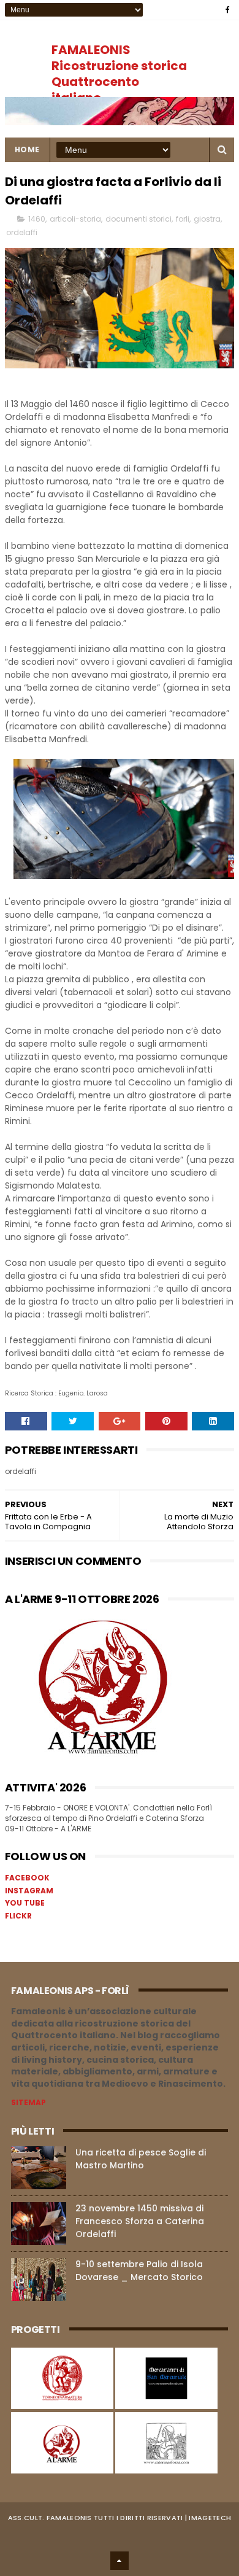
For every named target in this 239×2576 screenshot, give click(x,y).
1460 (37, 219)
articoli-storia (75, 219)
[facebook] (228, 10)
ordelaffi (22, 232)
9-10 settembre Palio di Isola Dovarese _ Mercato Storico (139, 2271)
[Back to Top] (120, 2561)
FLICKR (18, 1916)
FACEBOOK (27, 1878)
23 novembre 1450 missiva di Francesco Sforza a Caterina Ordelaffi (140, 2221)
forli (183, 219)
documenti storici (138, 219)
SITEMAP (28, 2102)
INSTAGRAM (29, 1891)
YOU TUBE (25, 1903)
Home (27, 149)
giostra (207, 219)
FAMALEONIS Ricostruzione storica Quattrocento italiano (119, 74)
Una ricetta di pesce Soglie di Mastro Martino (141, 2159)
